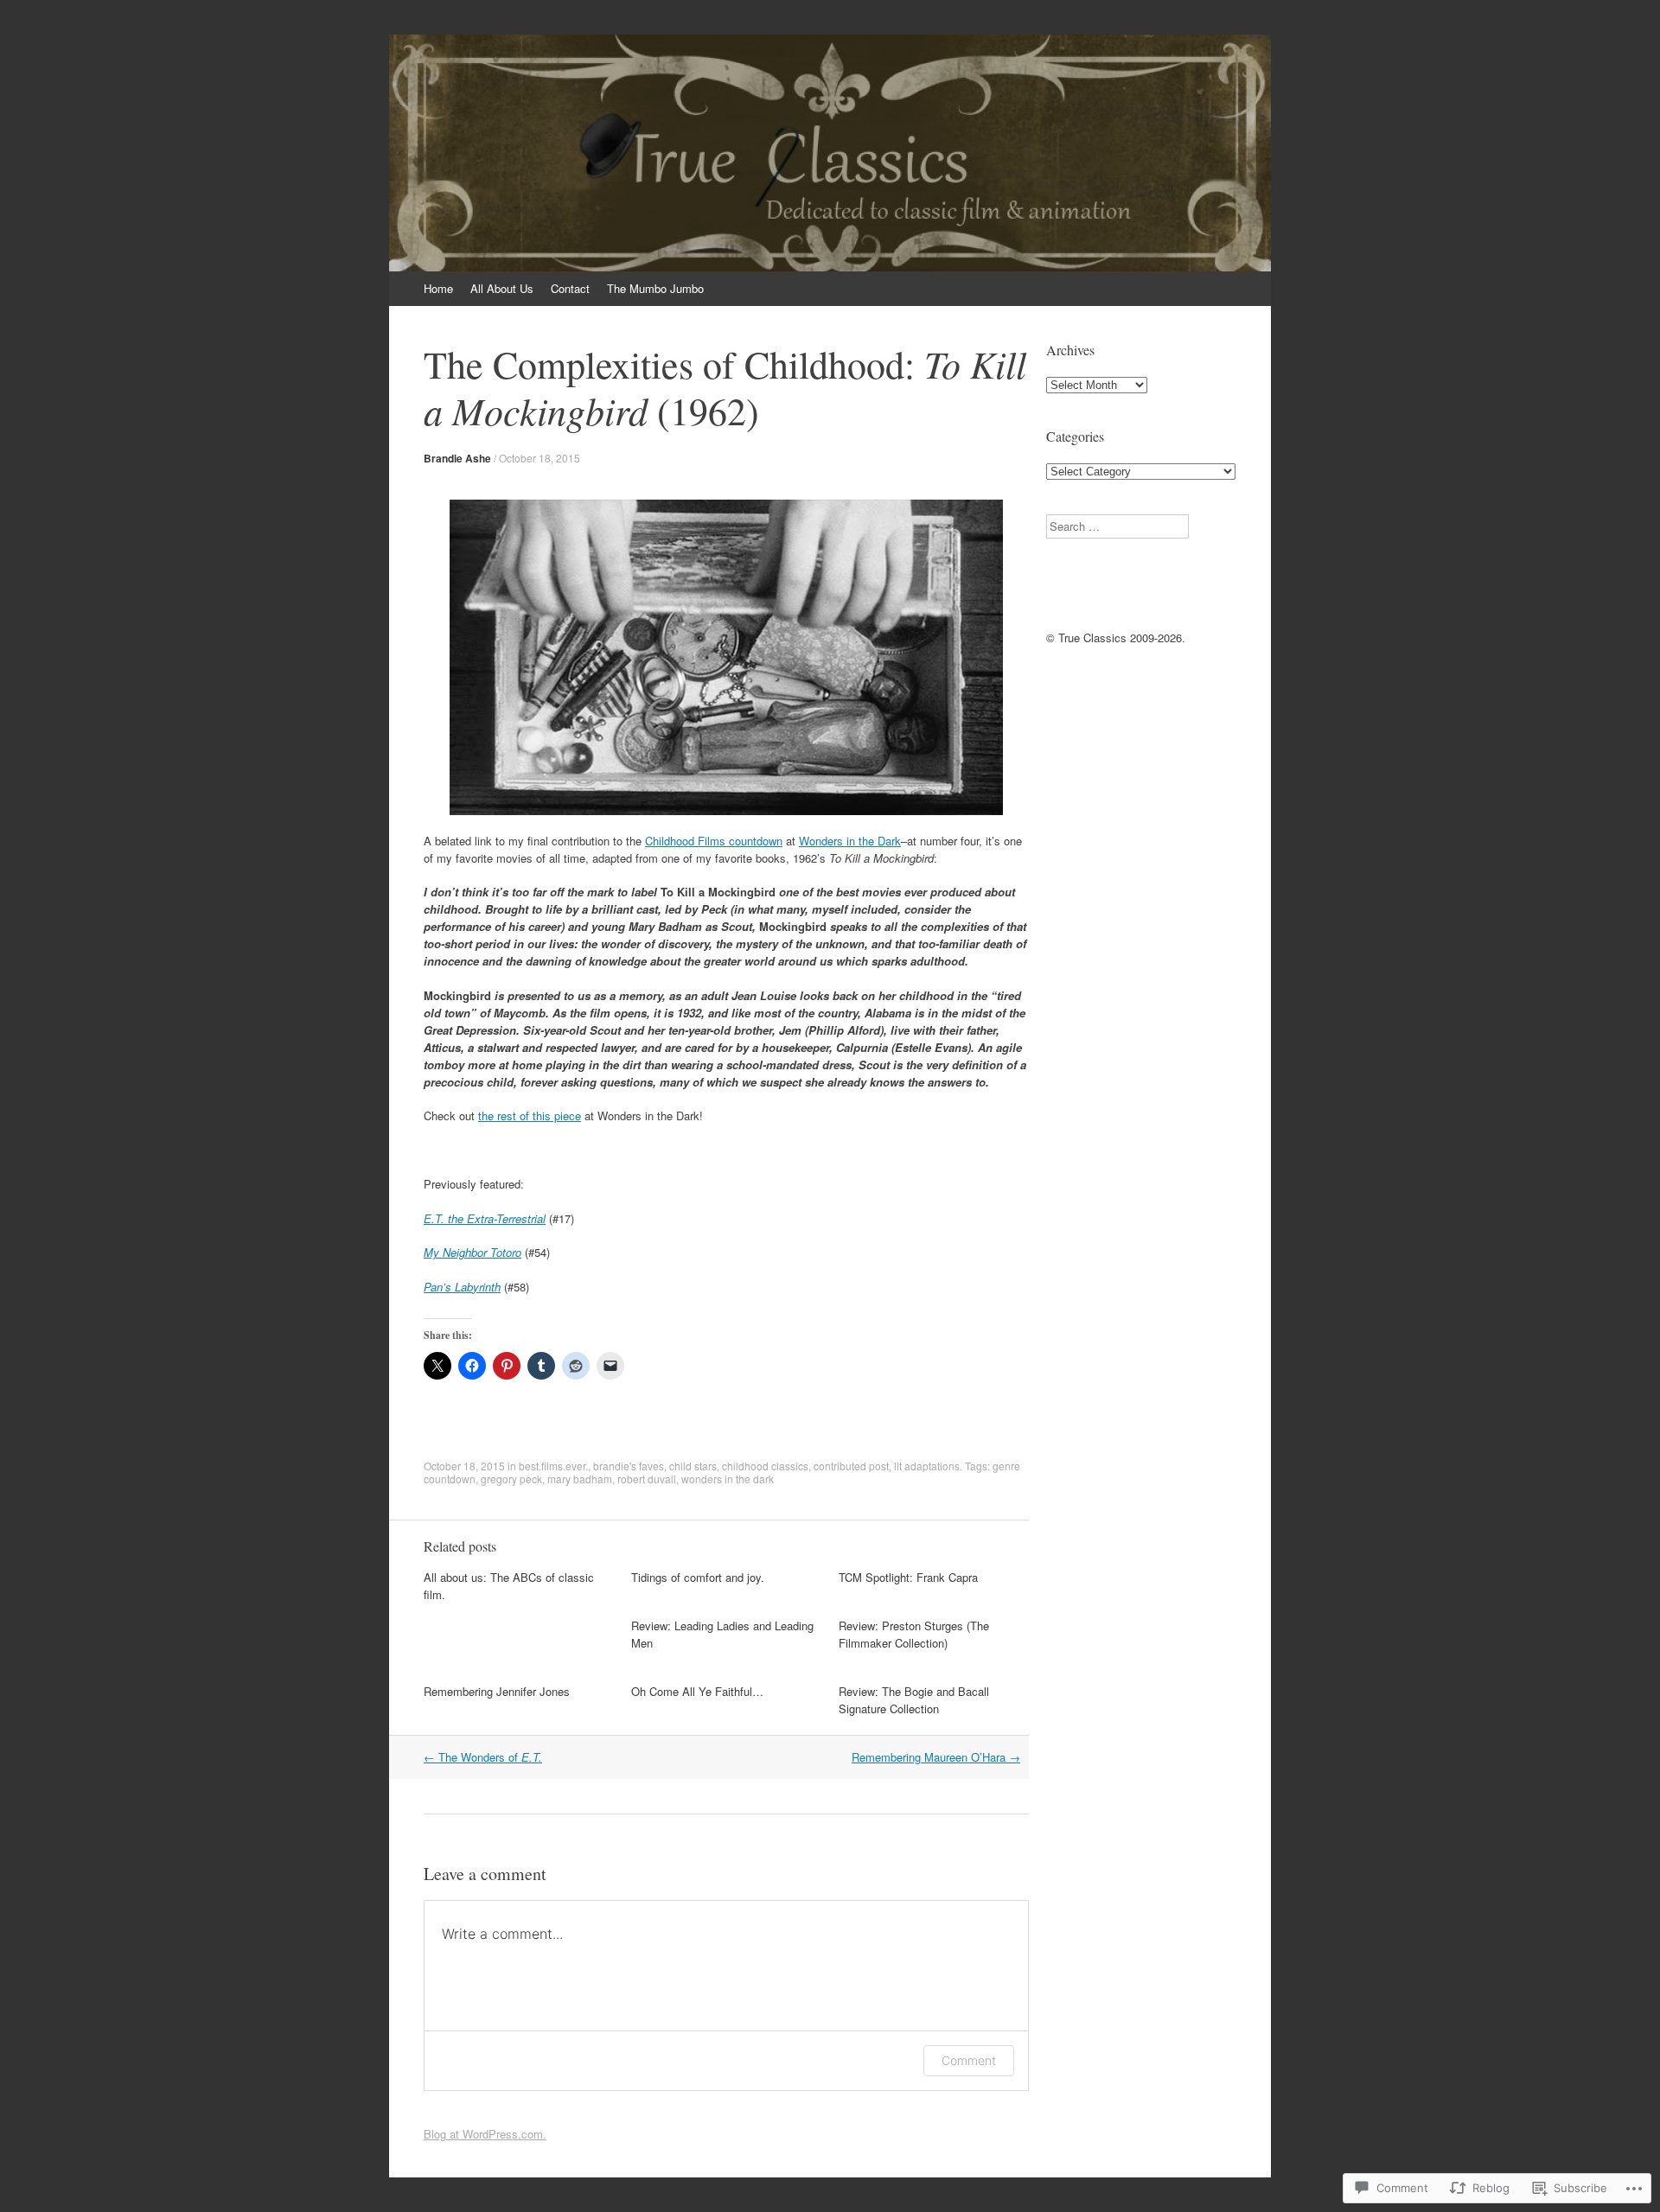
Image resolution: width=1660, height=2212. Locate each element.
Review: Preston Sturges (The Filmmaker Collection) (914, 1634)
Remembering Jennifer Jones (497, 1691)
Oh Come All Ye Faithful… (697, 1691)
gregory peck (511, 1479)
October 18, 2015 (539, 458)
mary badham (580, 1479)
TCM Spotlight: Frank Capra (908, 1577)
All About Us (502, 288)
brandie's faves (629, 1466)
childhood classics (765, 1466)
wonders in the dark (728, 1479)
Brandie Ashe (457, 458)
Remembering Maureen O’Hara (936, 1757)
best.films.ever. (553, 1466)
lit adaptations (927, 1466)
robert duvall (647, 1479)
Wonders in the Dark (850, 841)
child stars (693, 1466)
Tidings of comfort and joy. (698, 1577)
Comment (969, 2060)
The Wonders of (483, 1757)
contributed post (851, 1466)
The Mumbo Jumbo (655, 288)
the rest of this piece (530, 1116)
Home (438, 288)
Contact (570, 288)
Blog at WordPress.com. (485, 2134)
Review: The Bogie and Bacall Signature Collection (914, 1700)
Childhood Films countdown (714, 841)
